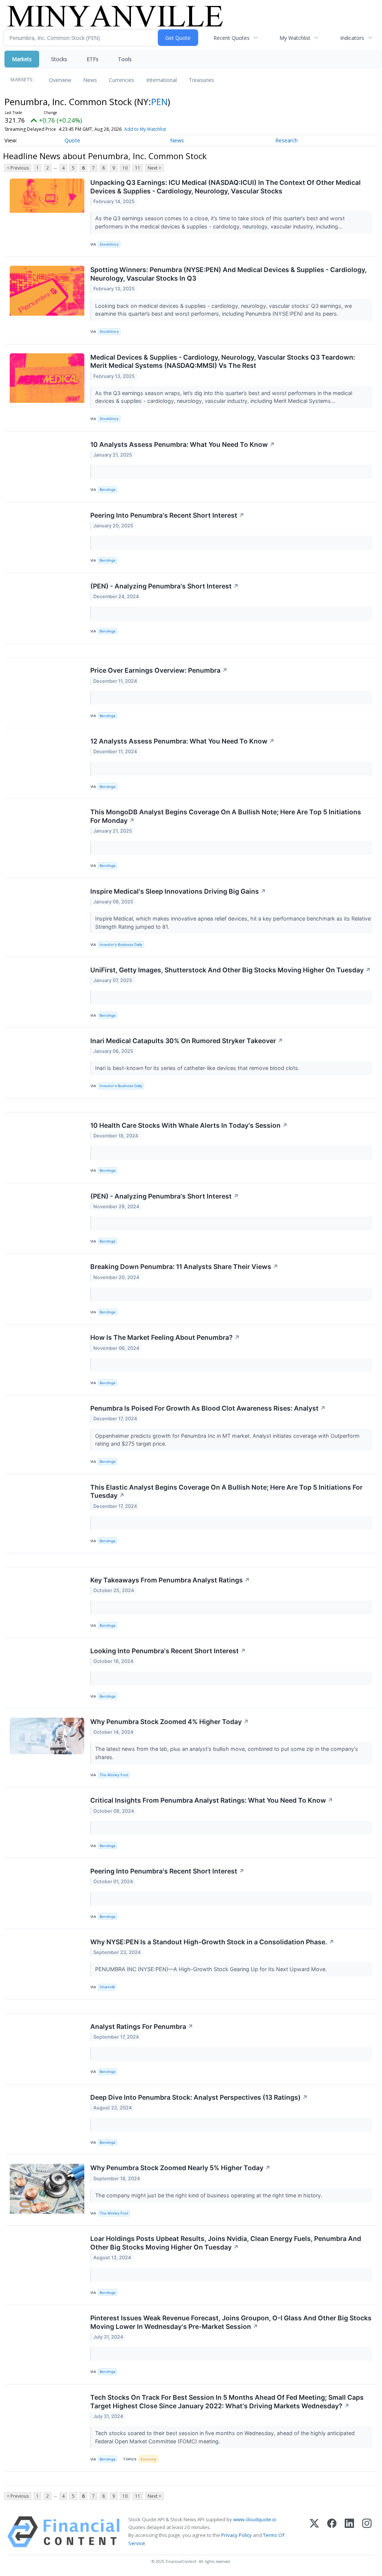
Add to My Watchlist (145, 129)
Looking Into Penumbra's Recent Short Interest (168, 1651)
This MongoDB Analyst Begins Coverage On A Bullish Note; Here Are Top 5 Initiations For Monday (226, 816)
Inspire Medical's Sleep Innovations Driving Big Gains (178, 891)
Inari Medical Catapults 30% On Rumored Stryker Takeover (187, 1041)
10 (125, 168)
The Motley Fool (114, 1775)
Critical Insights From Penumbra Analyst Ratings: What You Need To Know (212, 1800)
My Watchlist (295, 38)
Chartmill (107, 1987)
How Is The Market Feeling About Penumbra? (165, 1337)
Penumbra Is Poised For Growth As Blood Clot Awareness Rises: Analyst (208, 1408)
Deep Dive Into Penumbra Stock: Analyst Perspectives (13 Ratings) (199, 2097)
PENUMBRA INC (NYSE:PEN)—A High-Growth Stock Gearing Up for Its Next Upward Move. (212, 1969)
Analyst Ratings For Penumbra (142, 2026)
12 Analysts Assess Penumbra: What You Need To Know (182, 741)
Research (286, 140)
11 (138, 168)
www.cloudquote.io (255, 2519)
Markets (22, 59)
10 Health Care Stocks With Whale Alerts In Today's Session (189, 1125)
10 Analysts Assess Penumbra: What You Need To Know (183, 444)
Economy (148, 2459)
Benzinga (107, 490)
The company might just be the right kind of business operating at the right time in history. (209, 2195)
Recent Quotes (231, 38)
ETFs (93, 59)
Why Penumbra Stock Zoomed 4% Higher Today (170, 1722)
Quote (72, 140)
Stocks (59, 59)
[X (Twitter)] (314, 2532)
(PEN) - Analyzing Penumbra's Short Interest (165, 586)
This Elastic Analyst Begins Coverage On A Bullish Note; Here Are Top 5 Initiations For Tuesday (226, 1491)
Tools (125, 59)
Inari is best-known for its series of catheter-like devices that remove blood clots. (198, 1068)
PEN (159, 102)
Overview (60, 80)
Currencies (122, 80)
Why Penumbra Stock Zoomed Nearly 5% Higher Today (180, 2168)
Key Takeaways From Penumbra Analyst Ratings (170, 1580)
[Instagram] (367, 2532)
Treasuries (201, 80)
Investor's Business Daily (121, 945)
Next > (154, 168)
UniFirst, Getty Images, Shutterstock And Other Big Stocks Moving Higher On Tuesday (231, 970)
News (90, 80)
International (162, 80)
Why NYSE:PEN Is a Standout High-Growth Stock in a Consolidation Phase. (212, 1942)
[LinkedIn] (349, 2532)
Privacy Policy (237, 2535)
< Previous (18, 168)
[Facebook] (332, 2532)
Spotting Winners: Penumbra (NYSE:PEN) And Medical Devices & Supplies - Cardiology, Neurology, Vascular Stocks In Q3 (228, 274)
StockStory (109, 244)
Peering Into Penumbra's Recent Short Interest (167, 515)
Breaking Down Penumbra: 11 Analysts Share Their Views (184, 1267)
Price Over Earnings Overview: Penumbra (159, 670)
